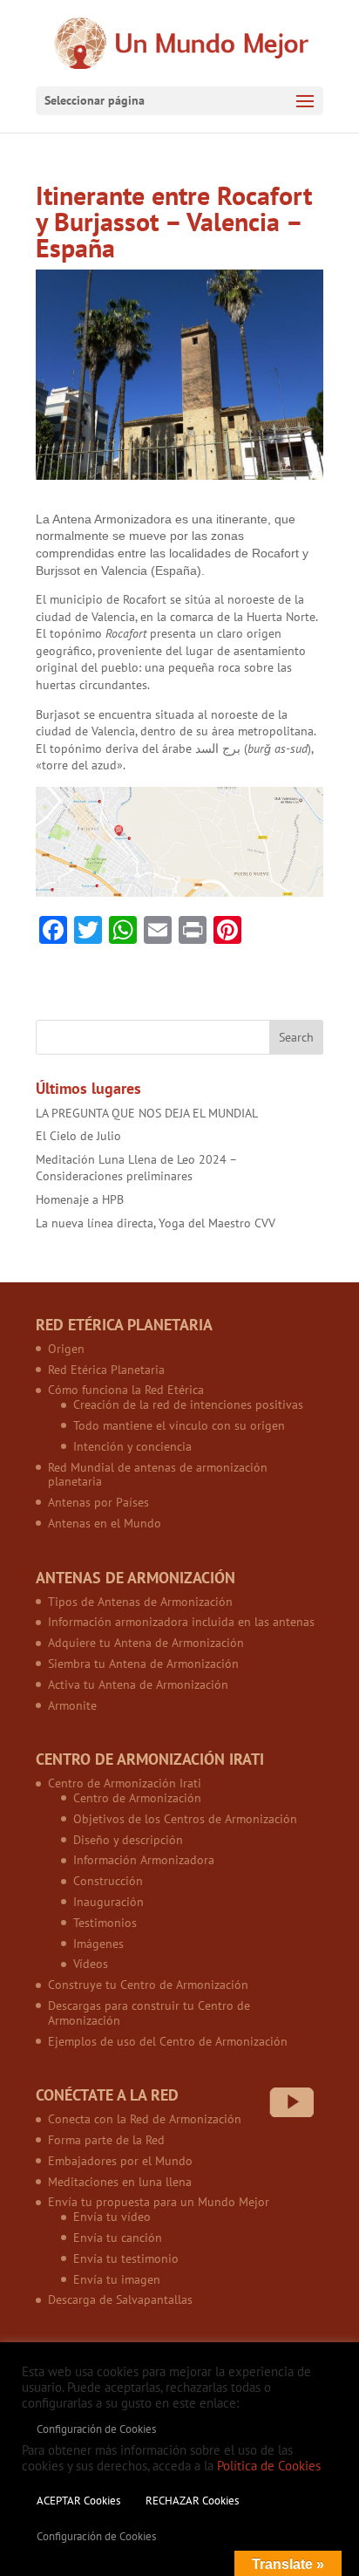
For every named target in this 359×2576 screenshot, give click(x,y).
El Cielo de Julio (78, 1136)
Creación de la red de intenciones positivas (188, 1404)
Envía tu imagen (117, 2279)
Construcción (108, 1881)
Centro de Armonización (137, 1798)
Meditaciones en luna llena (120, 2182)
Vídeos (91, 1964)
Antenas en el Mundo (105, 1523)
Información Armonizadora (144, 1860)
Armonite (72, 1705)
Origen (66, 1349)
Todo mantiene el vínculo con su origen (179, 1425)
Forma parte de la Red (106, 2140)
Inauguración (108, 1902)
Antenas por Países (98, 1502)
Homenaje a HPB (80, 1199)
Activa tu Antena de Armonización (138, 1684)
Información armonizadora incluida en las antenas (181, 1622)
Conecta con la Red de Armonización (145, 2119)
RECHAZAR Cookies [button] (192, 2501)
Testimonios (105, 1923)
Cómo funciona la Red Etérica (126, 1390)
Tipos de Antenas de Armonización (140, 1602)
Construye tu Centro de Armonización (148, 1985)
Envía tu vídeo (112, 2217)
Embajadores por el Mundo (120, 2161)
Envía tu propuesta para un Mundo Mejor (159, 2202)
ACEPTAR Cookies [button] (78, 2501)
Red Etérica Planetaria (106, 1370)
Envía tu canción (118, 2238)
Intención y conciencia (132, 1446)
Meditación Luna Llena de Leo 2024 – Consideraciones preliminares (136, 1168)
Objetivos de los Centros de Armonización (185, 1819)
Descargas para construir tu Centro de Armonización (149, 2013)
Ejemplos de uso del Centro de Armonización (168, 2041)
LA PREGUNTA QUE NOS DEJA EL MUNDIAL (147, 1113)
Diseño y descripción (128, 1840)
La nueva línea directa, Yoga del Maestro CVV (156, 1223)
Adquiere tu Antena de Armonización (146, 1643)
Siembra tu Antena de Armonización (143, 1664)
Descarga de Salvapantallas (120, 2299)
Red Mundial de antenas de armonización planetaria (158, 1475)
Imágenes (98, 1944)
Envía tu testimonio (126, 2258)
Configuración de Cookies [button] (96, 2429)
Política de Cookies (269, 2466)
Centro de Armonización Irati (125, 1783)
